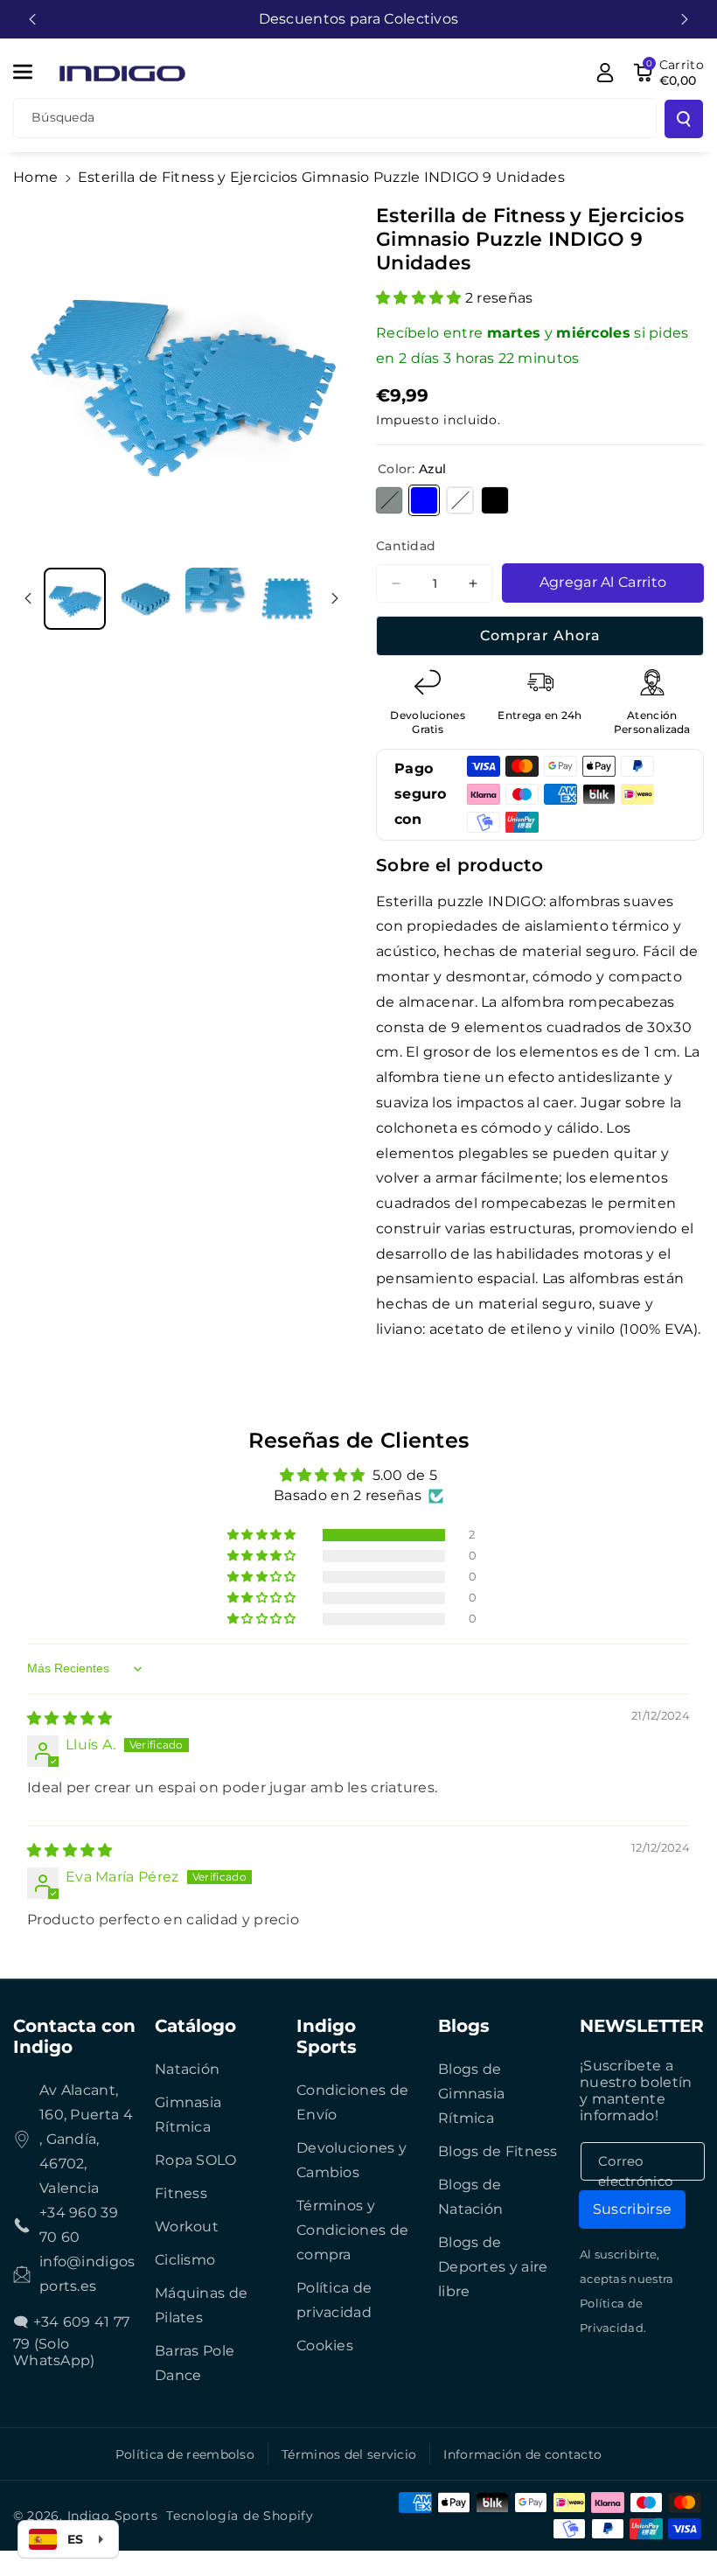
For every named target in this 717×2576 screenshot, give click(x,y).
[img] (70, 1718)
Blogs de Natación (470, 2197)
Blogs (464, 2026)
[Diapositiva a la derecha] (335, 598)
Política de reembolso (185, 2454)
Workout (187, 2227)
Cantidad (406, 546)
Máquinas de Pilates (201, 2305)
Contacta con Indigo (74, 2036)
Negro (495, 500)
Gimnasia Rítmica (188, 2115)
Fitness (181, 2193)
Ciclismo (185, 2260)
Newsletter (642, 2026)
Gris (389, 500)
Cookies (325, 2346)
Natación (187, 2069)
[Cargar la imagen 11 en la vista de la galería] (287, 599)
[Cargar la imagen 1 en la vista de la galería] (75, 599)
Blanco (460, 500)
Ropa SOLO (196, 2160)
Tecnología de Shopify (240, 2516)
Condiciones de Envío (352, 2102)
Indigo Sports (327, 2036)
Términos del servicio (349, 2454)
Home (35, 177)
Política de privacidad (334, 2300)
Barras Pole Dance (195, 2363)
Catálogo (195, 2026)
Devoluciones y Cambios (352, 2160)
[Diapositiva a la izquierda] (28, 598)
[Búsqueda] (684, 119)
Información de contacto (522, 2454)
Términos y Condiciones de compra (352, 2230)
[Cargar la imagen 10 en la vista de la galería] (216, 599)
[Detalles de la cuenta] (605, 73)
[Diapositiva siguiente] (685, 19)
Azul (424, 500)
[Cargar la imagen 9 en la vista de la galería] (146, 599)
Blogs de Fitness (498, 2151)
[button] (32, 72)
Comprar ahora (540, 635)
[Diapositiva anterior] (32, 19)
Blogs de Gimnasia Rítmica (471, 2094)
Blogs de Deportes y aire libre (493, 2267)
